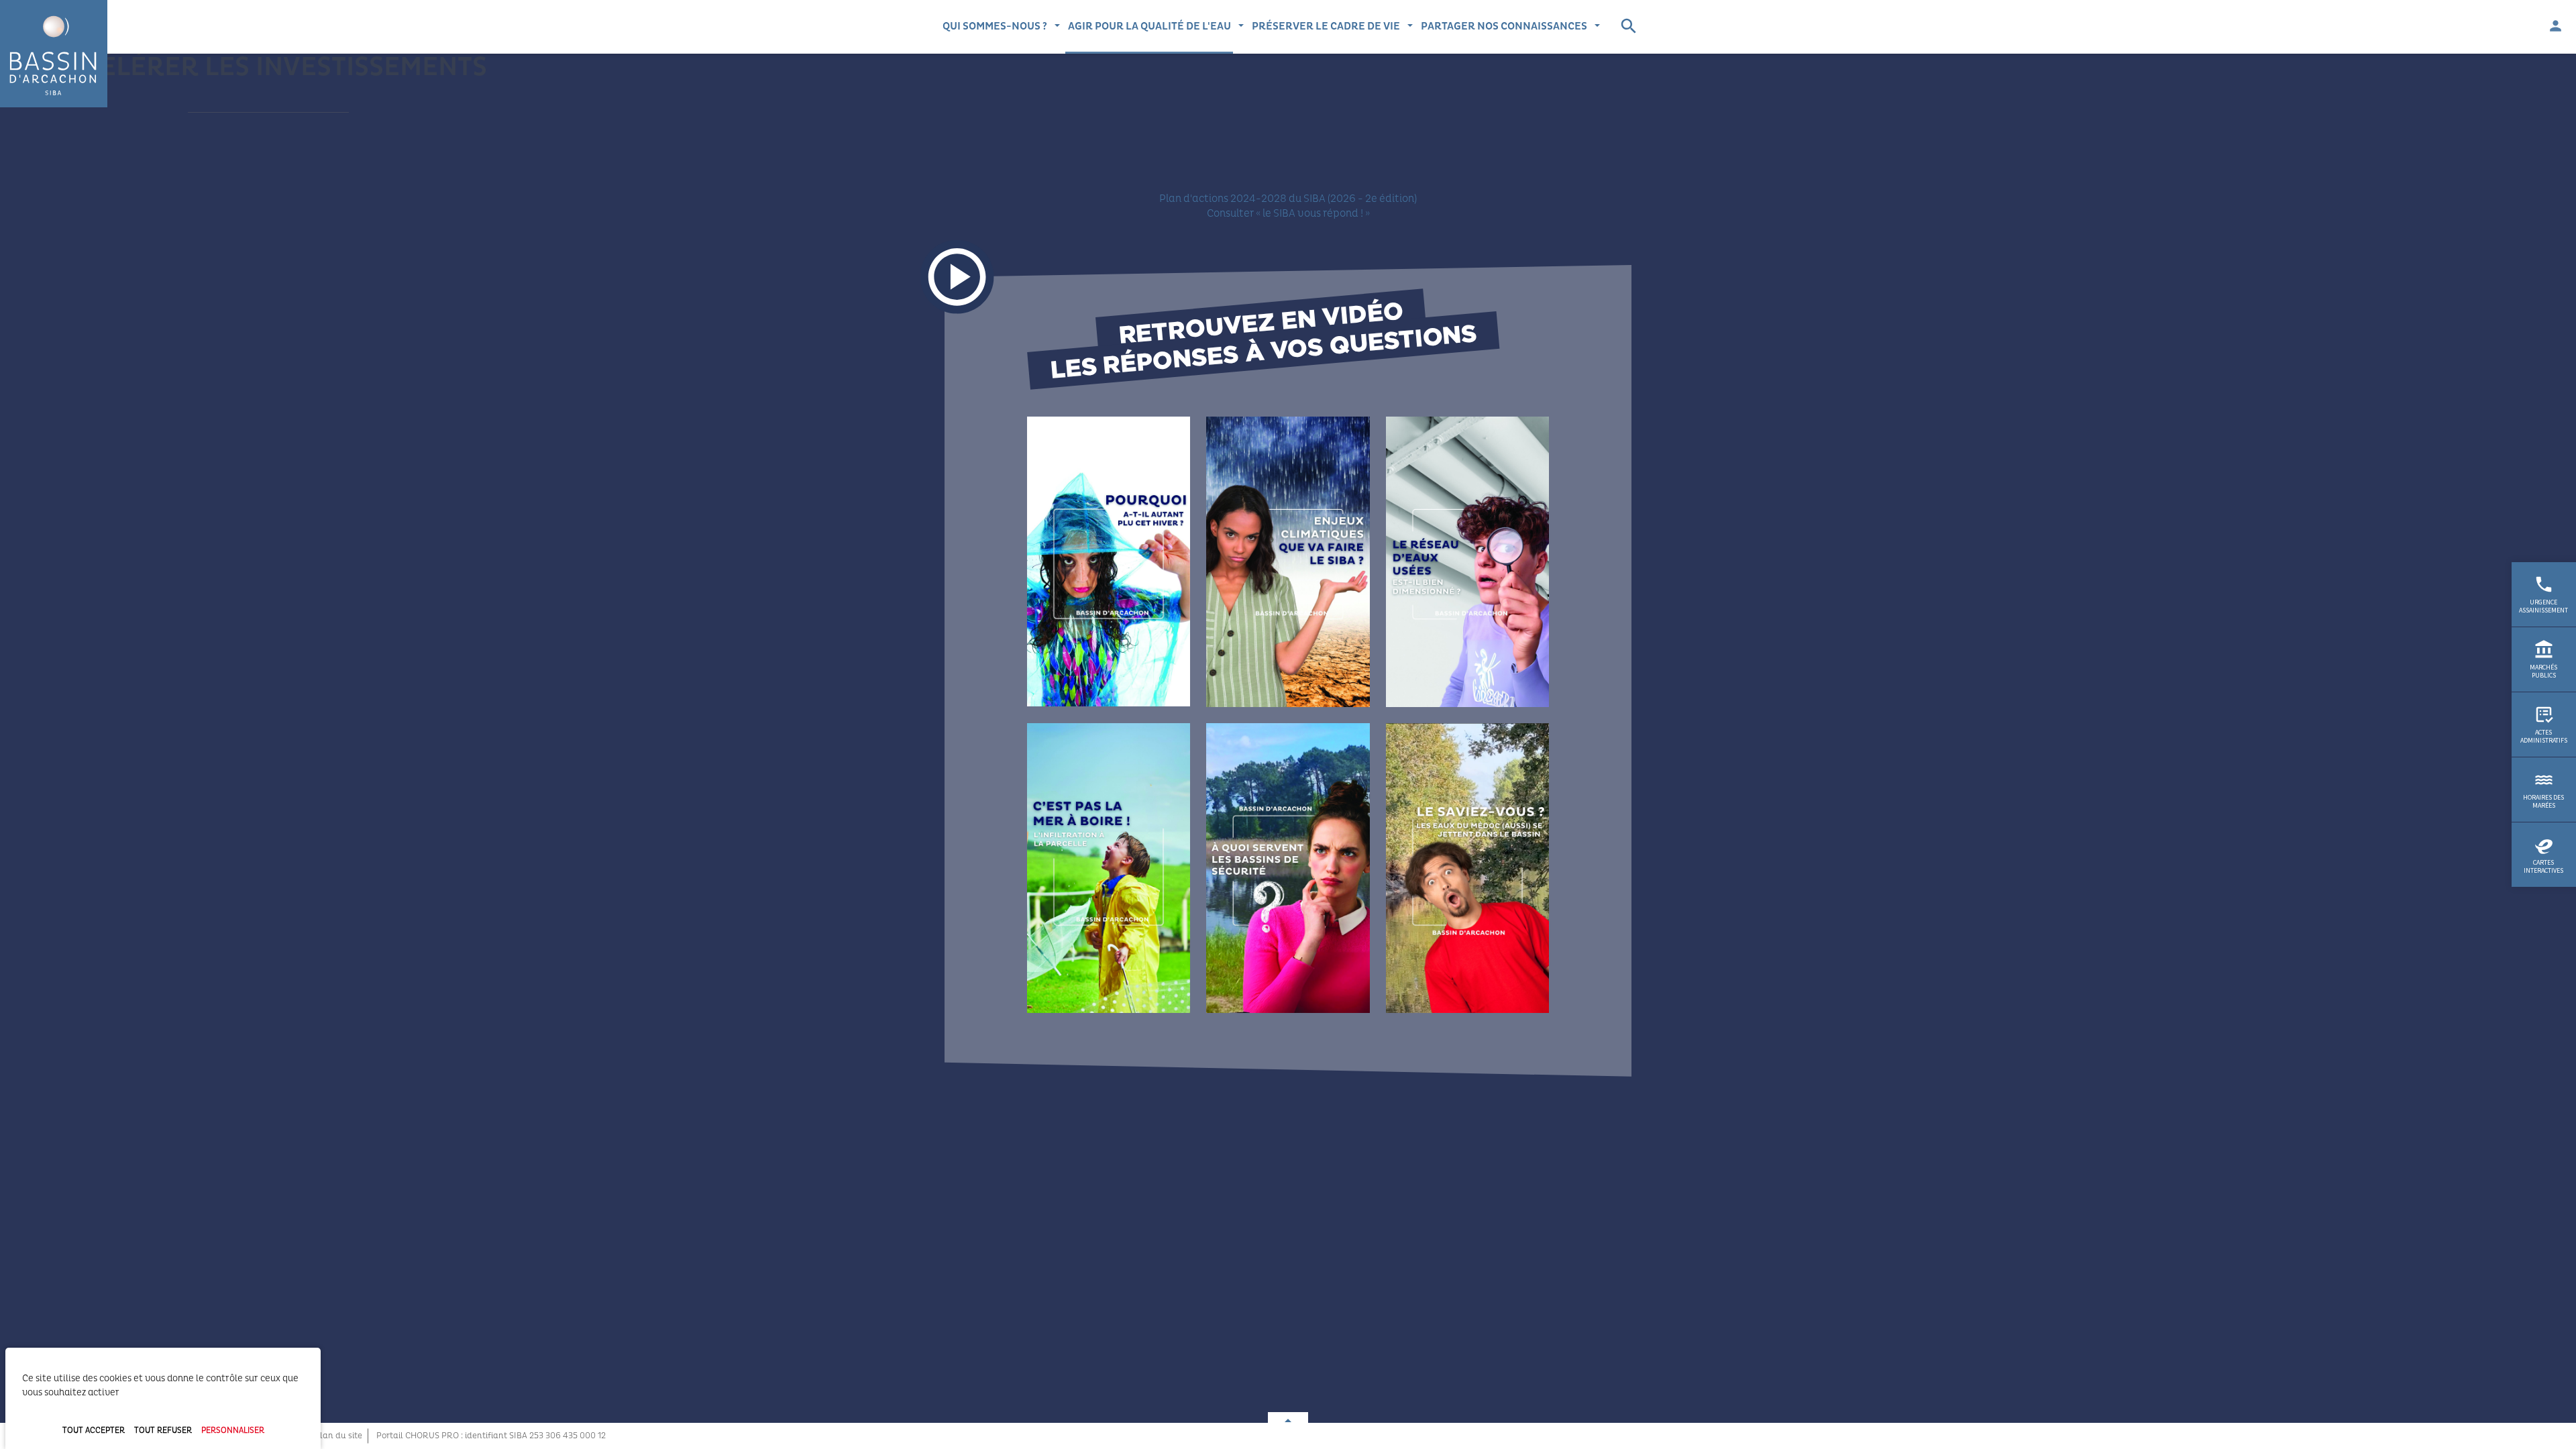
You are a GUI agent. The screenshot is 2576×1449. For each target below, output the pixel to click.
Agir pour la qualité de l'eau (1149, 26)
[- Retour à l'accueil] (54, 54)
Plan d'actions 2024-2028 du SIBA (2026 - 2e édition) (1288, 199)
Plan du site (338, 1436)
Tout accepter (94, 1431)
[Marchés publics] (2544, 659)
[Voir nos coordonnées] (1288, 1418)
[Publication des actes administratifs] (2544, 724)
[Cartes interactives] (2544, 855)
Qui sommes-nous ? (995, 26)
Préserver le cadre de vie (1326, 26)
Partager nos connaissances (1504, 26)
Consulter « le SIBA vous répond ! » (1288, 213)
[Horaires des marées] (2544, 790)
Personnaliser (233, 1431)
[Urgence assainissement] (2544, 594)
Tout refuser (163, 1431)
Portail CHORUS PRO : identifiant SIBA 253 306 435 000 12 (491, 1436)
